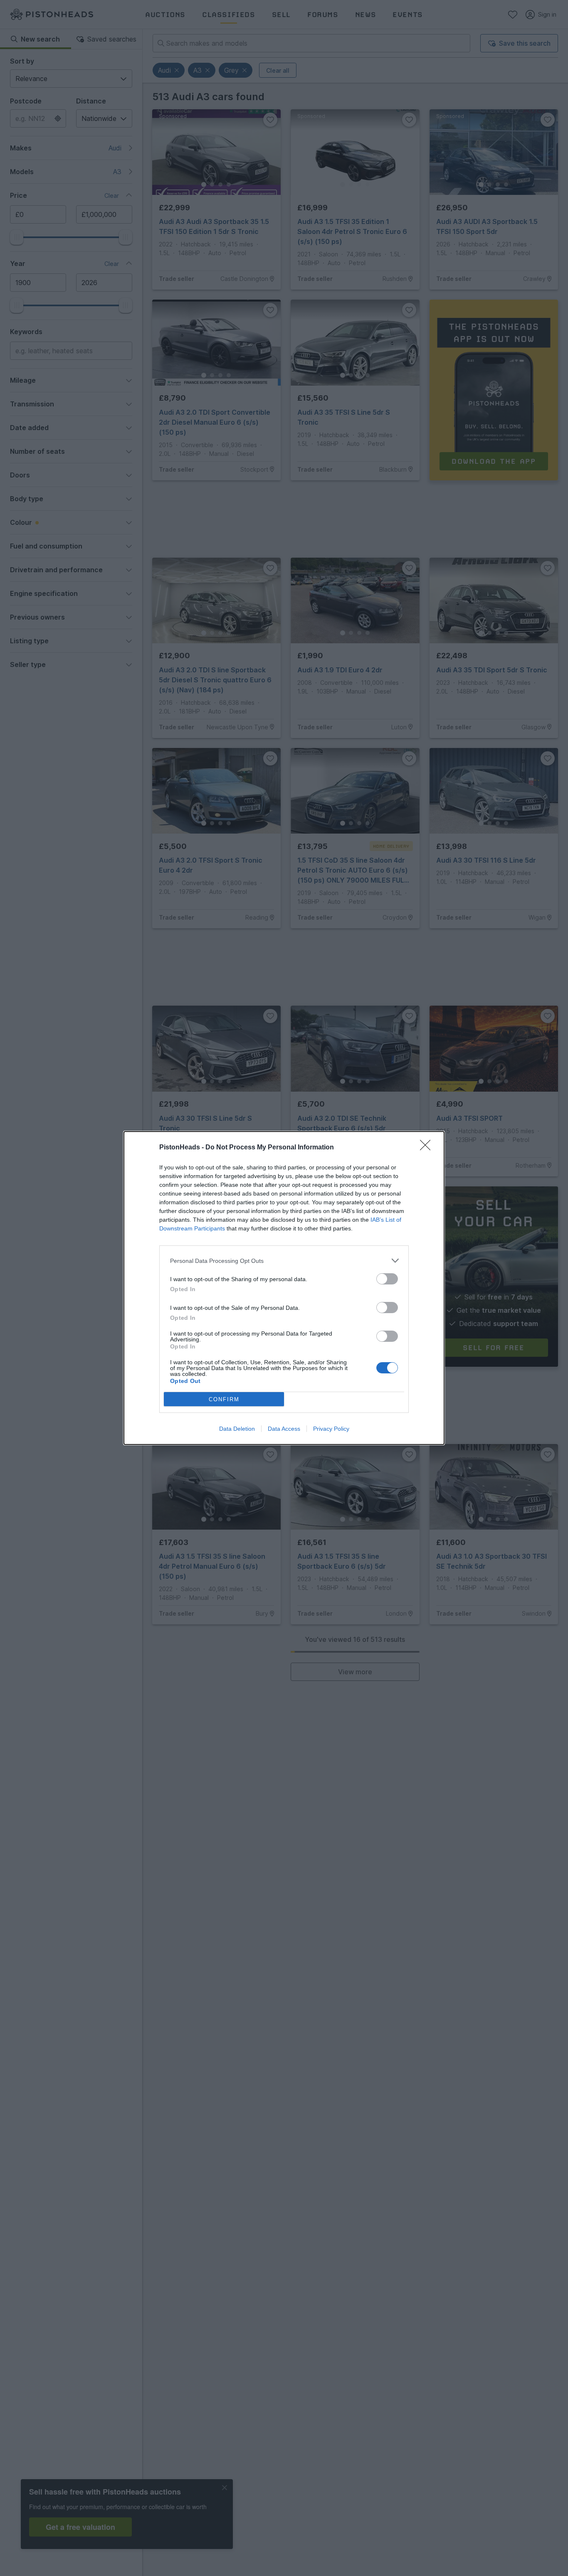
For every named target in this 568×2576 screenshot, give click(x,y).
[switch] (387, 1279)
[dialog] (284, 1288)
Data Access (284, 1429)
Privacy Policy (331, 1429)
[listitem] (284, 1261)
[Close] (428, 1148)
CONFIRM (224, 1399)
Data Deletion (237, 1429)
